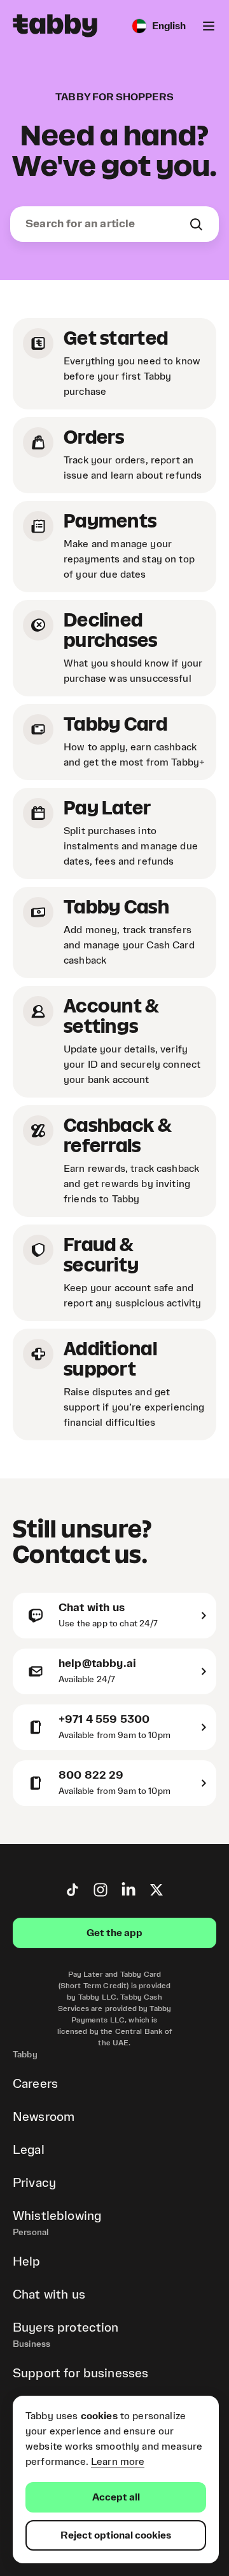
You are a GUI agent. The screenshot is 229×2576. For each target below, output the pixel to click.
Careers (35, 2084)
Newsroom (44, 2117)
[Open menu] (209, 26)
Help (27, 2262)
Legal (29, 2150)
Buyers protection (66, 2328)
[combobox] (107, 224)
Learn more (118, 2462)
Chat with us (49, 2295)
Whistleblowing (57, 2216)
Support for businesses (80, 2374)
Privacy (34, 2183)
